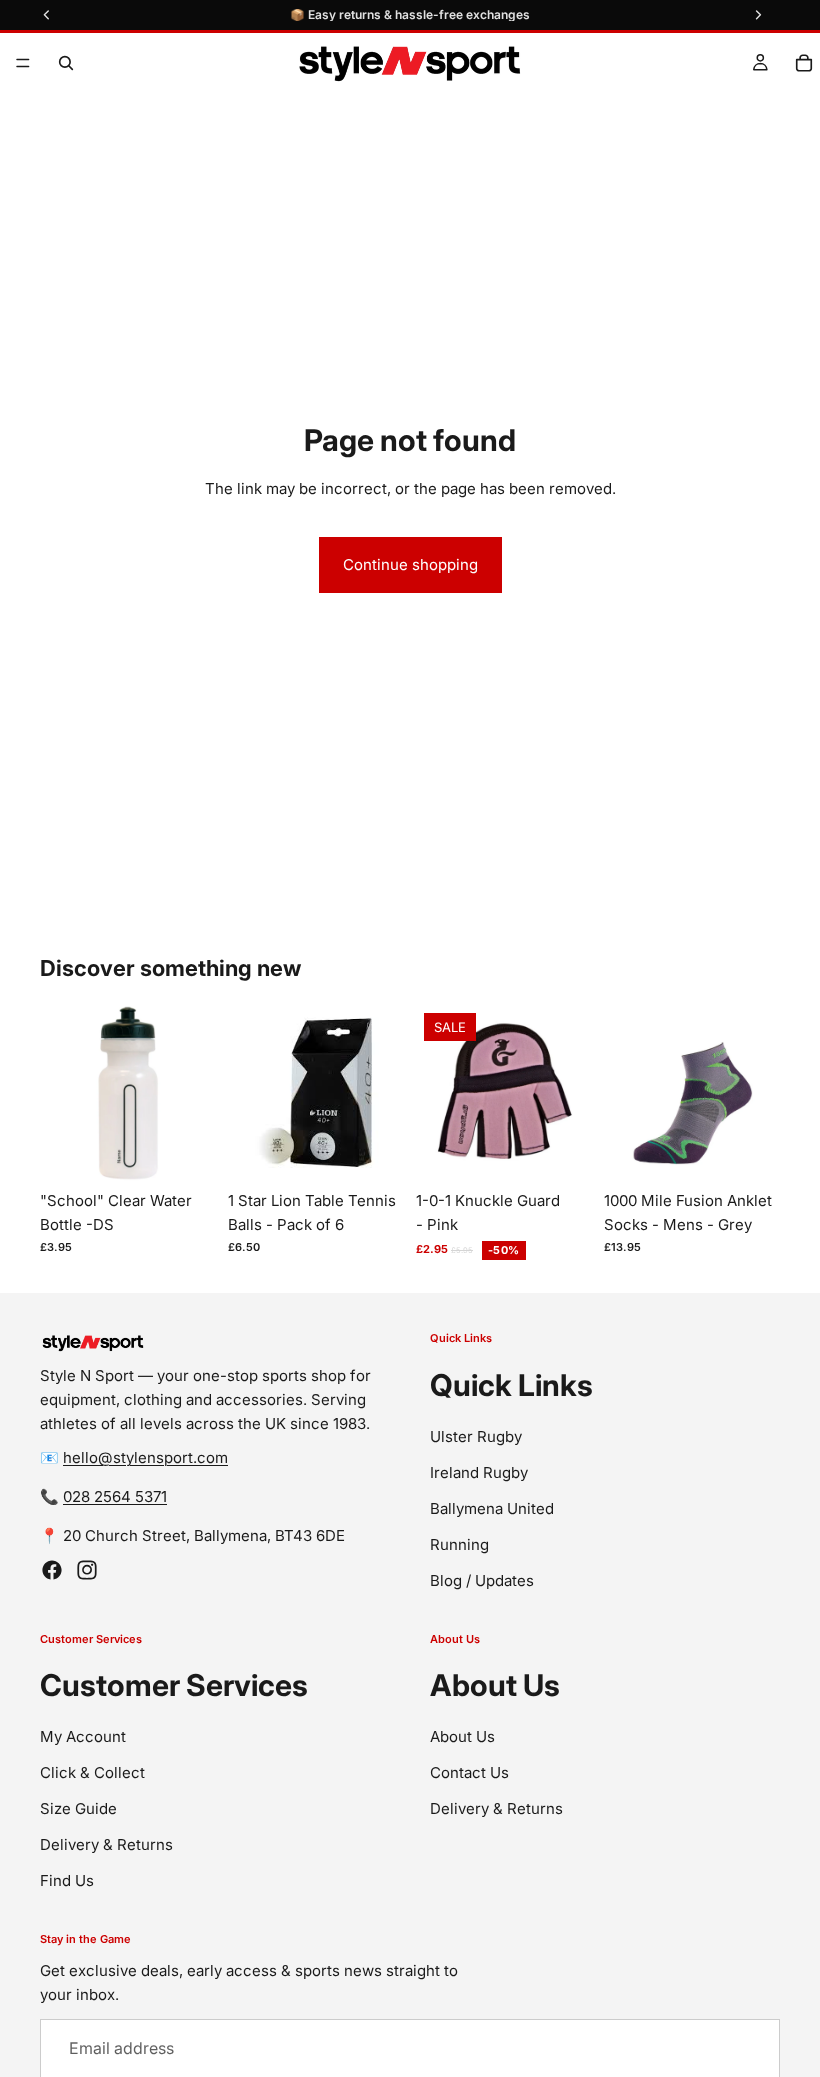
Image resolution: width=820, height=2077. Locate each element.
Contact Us (469, 1773)
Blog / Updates (482, 1580)
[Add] (185, 1150)
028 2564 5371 (115, 1497)
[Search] (66, 63)
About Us (462, 1737)
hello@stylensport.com (145, 1458)
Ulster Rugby (476, 1436)
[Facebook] (52, 1571)
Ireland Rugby (479, 1472)
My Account (83, 1737)
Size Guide (78, 1809)
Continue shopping (410, 564)
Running (459, 1544)
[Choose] (561, 1150)
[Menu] (23, 63)
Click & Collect (92, 1773)
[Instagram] (87, 1571)
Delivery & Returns (106, 1845)
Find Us (67, 1881)
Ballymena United (492, 1508)
